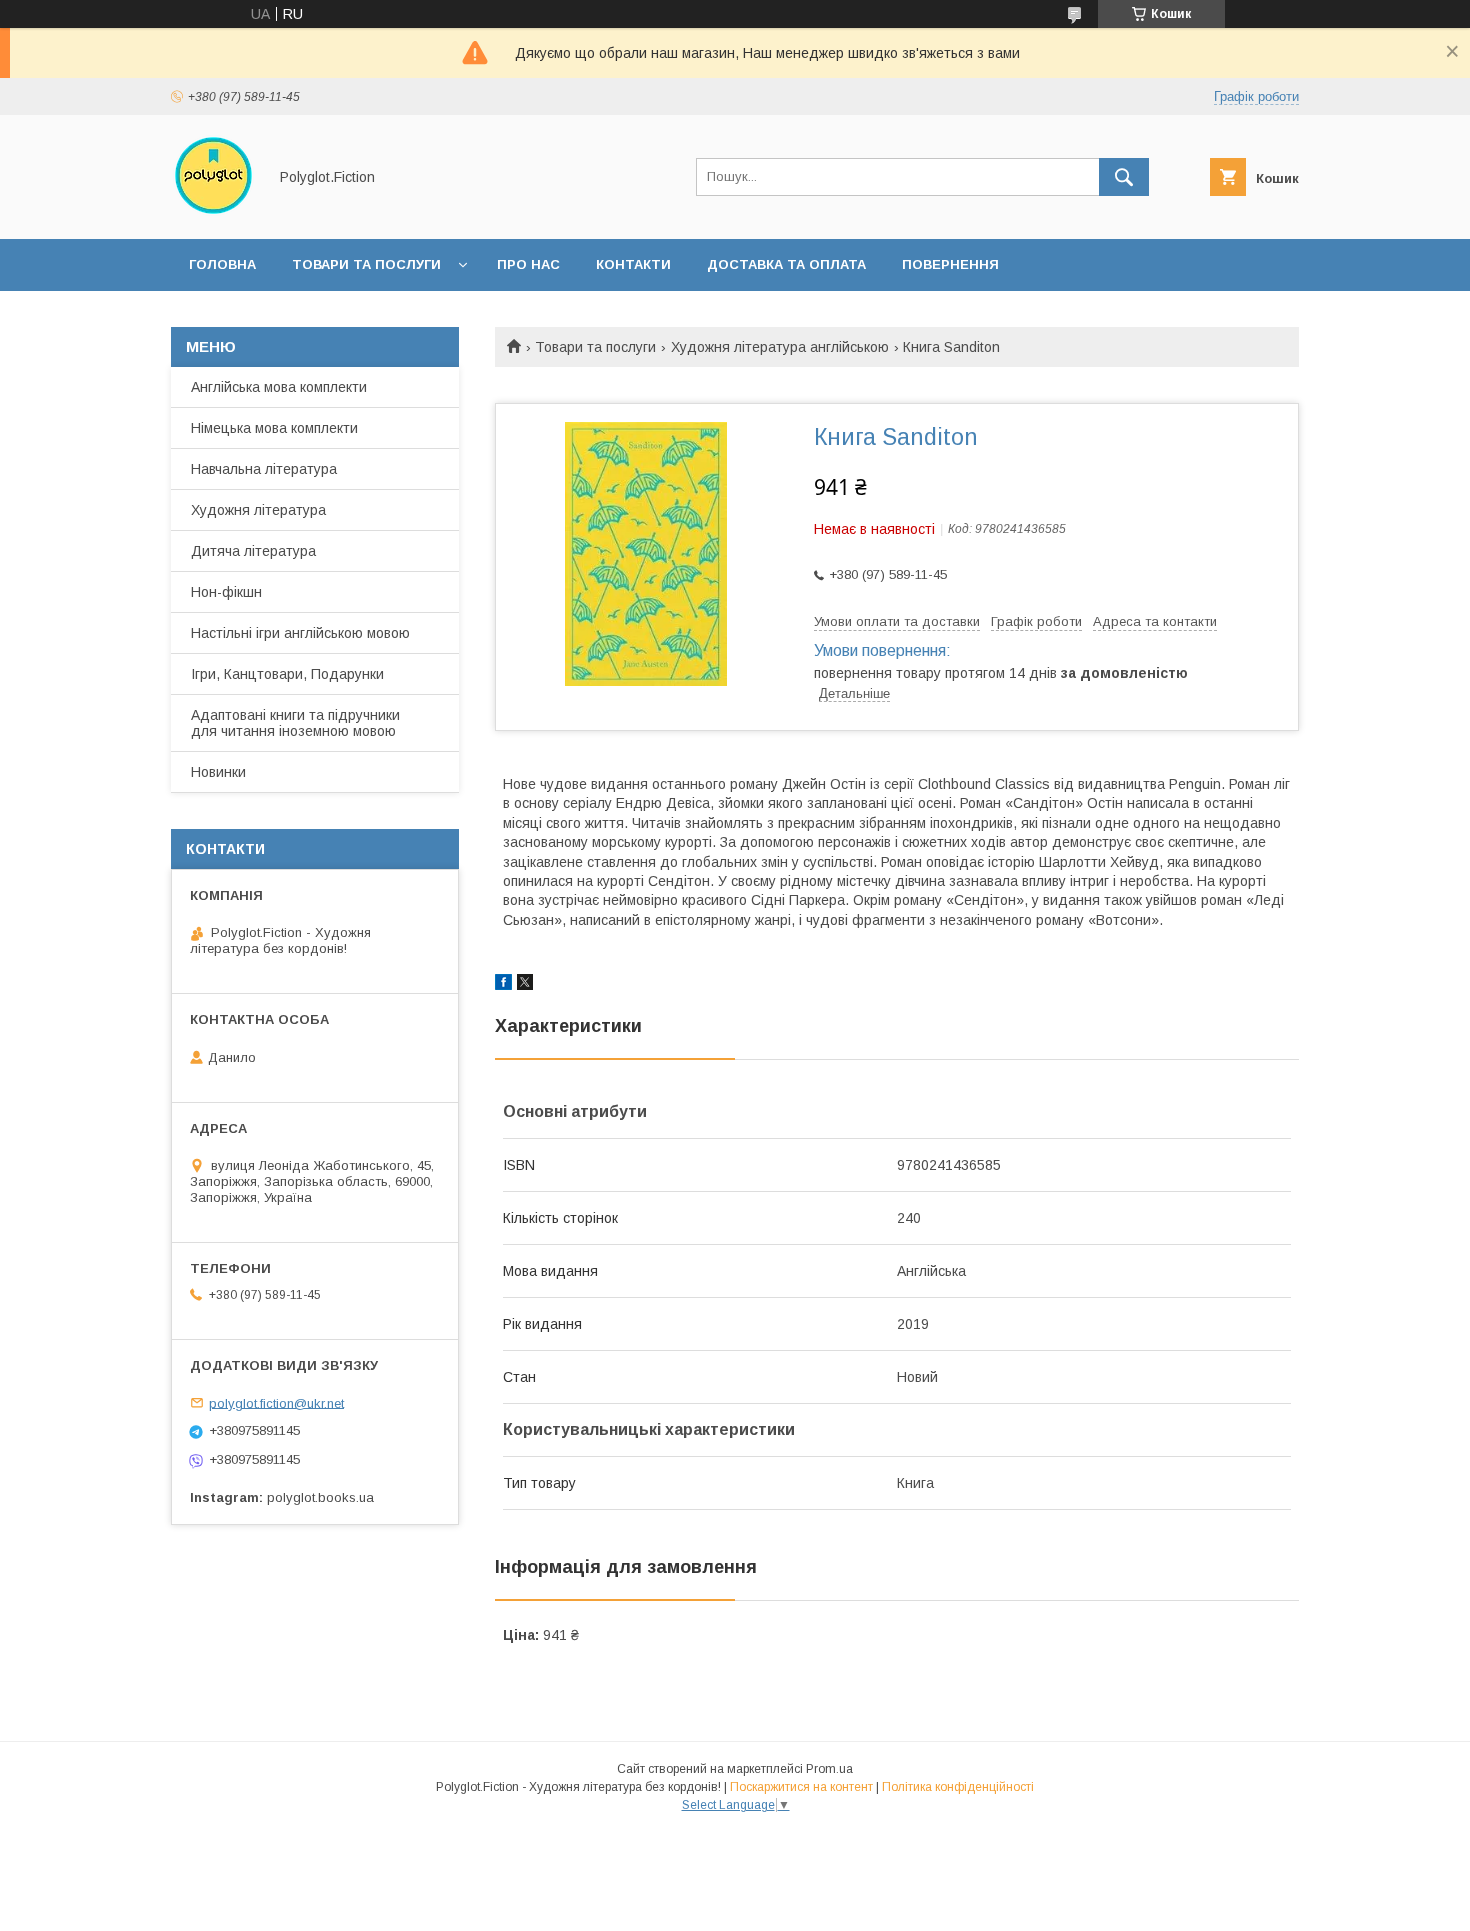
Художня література (258, 510)
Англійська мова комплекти (279, 387)
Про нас (528, 264)
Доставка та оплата (786, 264)
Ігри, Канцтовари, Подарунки (287, 674)
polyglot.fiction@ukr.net (276, 1402)
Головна (222, 264)
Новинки (218, 772)
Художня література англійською (780, 347)
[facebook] (503, 985)
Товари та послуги (366, 264)
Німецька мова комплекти (274, 428)
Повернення (950, 264)
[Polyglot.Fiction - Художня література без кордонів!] (213, 213)
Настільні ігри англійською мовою (300, 633)
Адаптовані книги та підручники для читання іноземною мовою (295, 723)
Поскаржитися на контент (801, 1787)
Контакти (633, 264)
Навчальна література (264, 469)
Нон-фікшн (226, 592)
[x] (525, 985)
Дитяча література (253, 551)
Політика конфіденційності (958, 1787)
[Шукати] (1124, 177)
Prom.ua (829, 1769)
